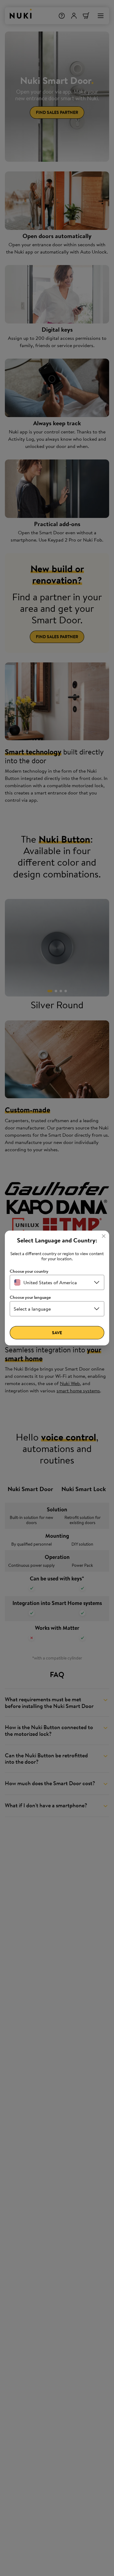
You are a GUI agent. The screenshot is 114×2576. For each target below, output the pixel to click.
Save (57, 1333)
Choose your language (30, 1297)
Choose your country (29, 1271)
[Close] (104, 1236)
